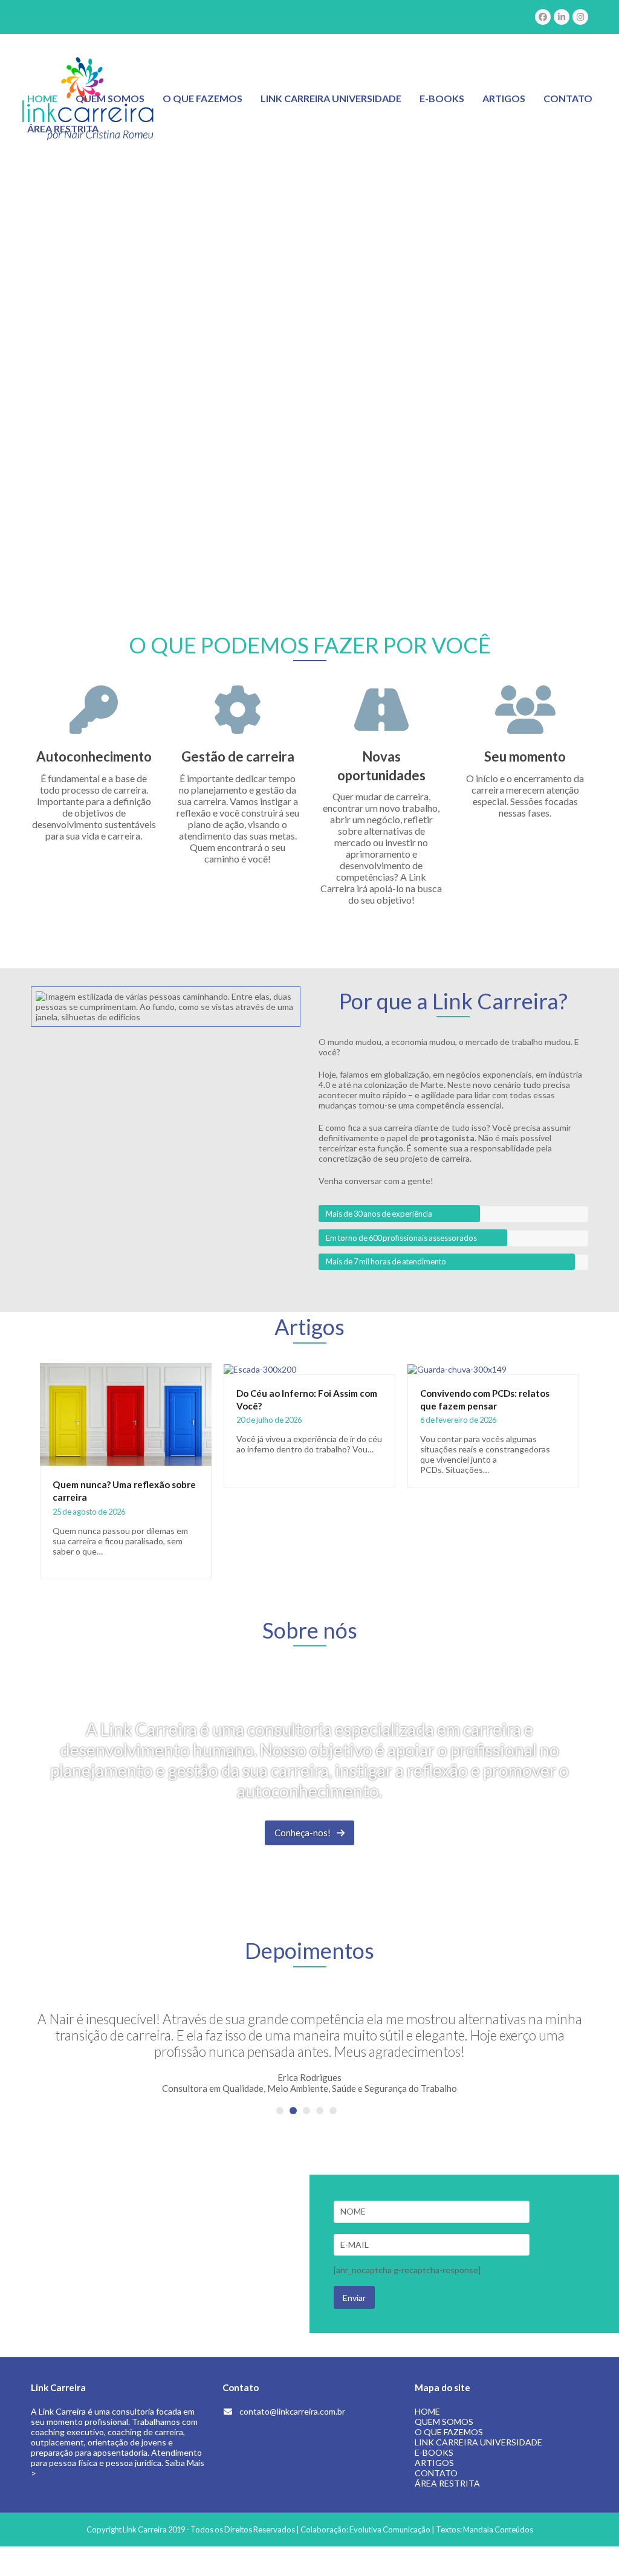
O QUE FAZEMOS (449, 2432)
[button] (280, 2111)
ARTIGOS (434, 2463)
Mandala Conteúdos (498, 2529)
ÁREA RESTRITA (447, 2483)
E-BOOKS (434, 2452)
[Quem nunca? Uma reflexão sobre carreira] (126, 1413)
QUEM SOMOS (444, 2422)
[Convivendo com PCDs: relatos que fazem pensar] (457, 1368)
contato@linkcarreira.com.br (292, 2411)
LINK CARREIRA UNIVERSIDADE (478, 2442)
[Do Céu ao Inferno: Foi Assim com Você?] (260, 1368)
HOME (427, 2411)
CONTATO (436, 2473)
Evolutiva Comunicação (390, 2529)
